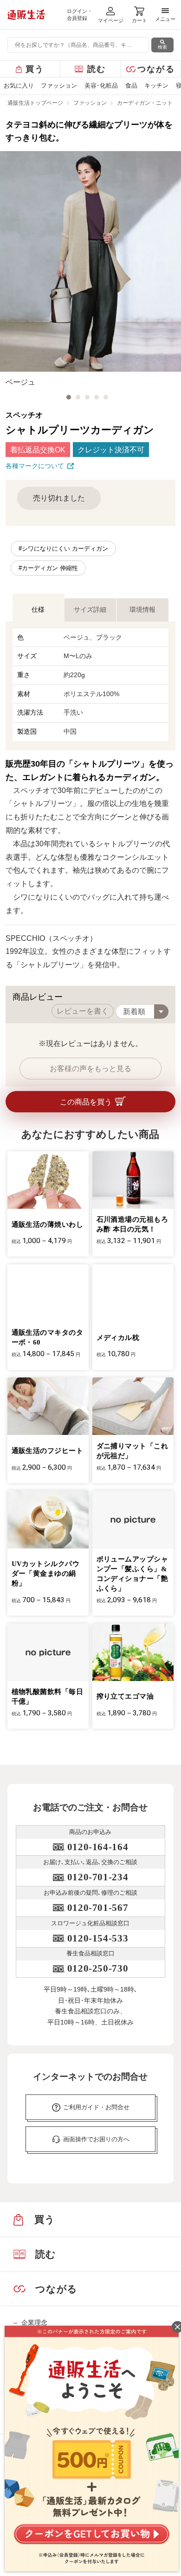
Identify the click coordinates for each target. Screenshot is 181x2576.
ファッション (59, 86)
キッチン (156, 86)
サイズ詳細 (90, 609)
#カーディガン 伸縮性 (48, 568)
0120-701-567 (98, 1908)
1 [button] (69, 397)
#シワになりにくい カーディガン (63, 549)
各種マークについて (35, 466)
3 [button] (87, 397)
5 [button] (106, 397)
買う (35, 69)
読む (97, 69)
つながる (156, 69)
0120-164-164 (98, 1847)
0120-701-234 (98, 1877)
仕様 (38, 609)
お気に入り (19, 86)
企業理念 (34, 2322)
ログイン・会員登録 (80, 15)
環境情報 (142, 609)
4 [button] (97, 397)
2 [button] (78, 397)
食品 (131, 86)
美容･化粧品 (101, 86)
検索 (162, 47)
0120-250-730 (98, 1968)
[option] (90, 270)
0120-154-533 (98, 1938)
